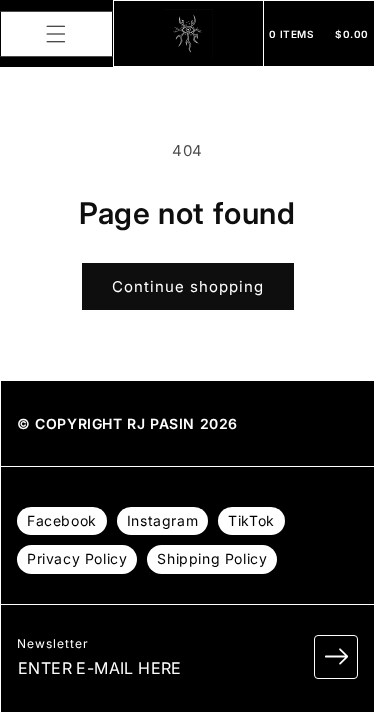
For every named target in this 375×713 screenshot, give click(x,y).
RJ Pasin (161, 423)
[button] (56, 34)
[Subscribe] (336, 657)
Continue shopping (188, 286)
